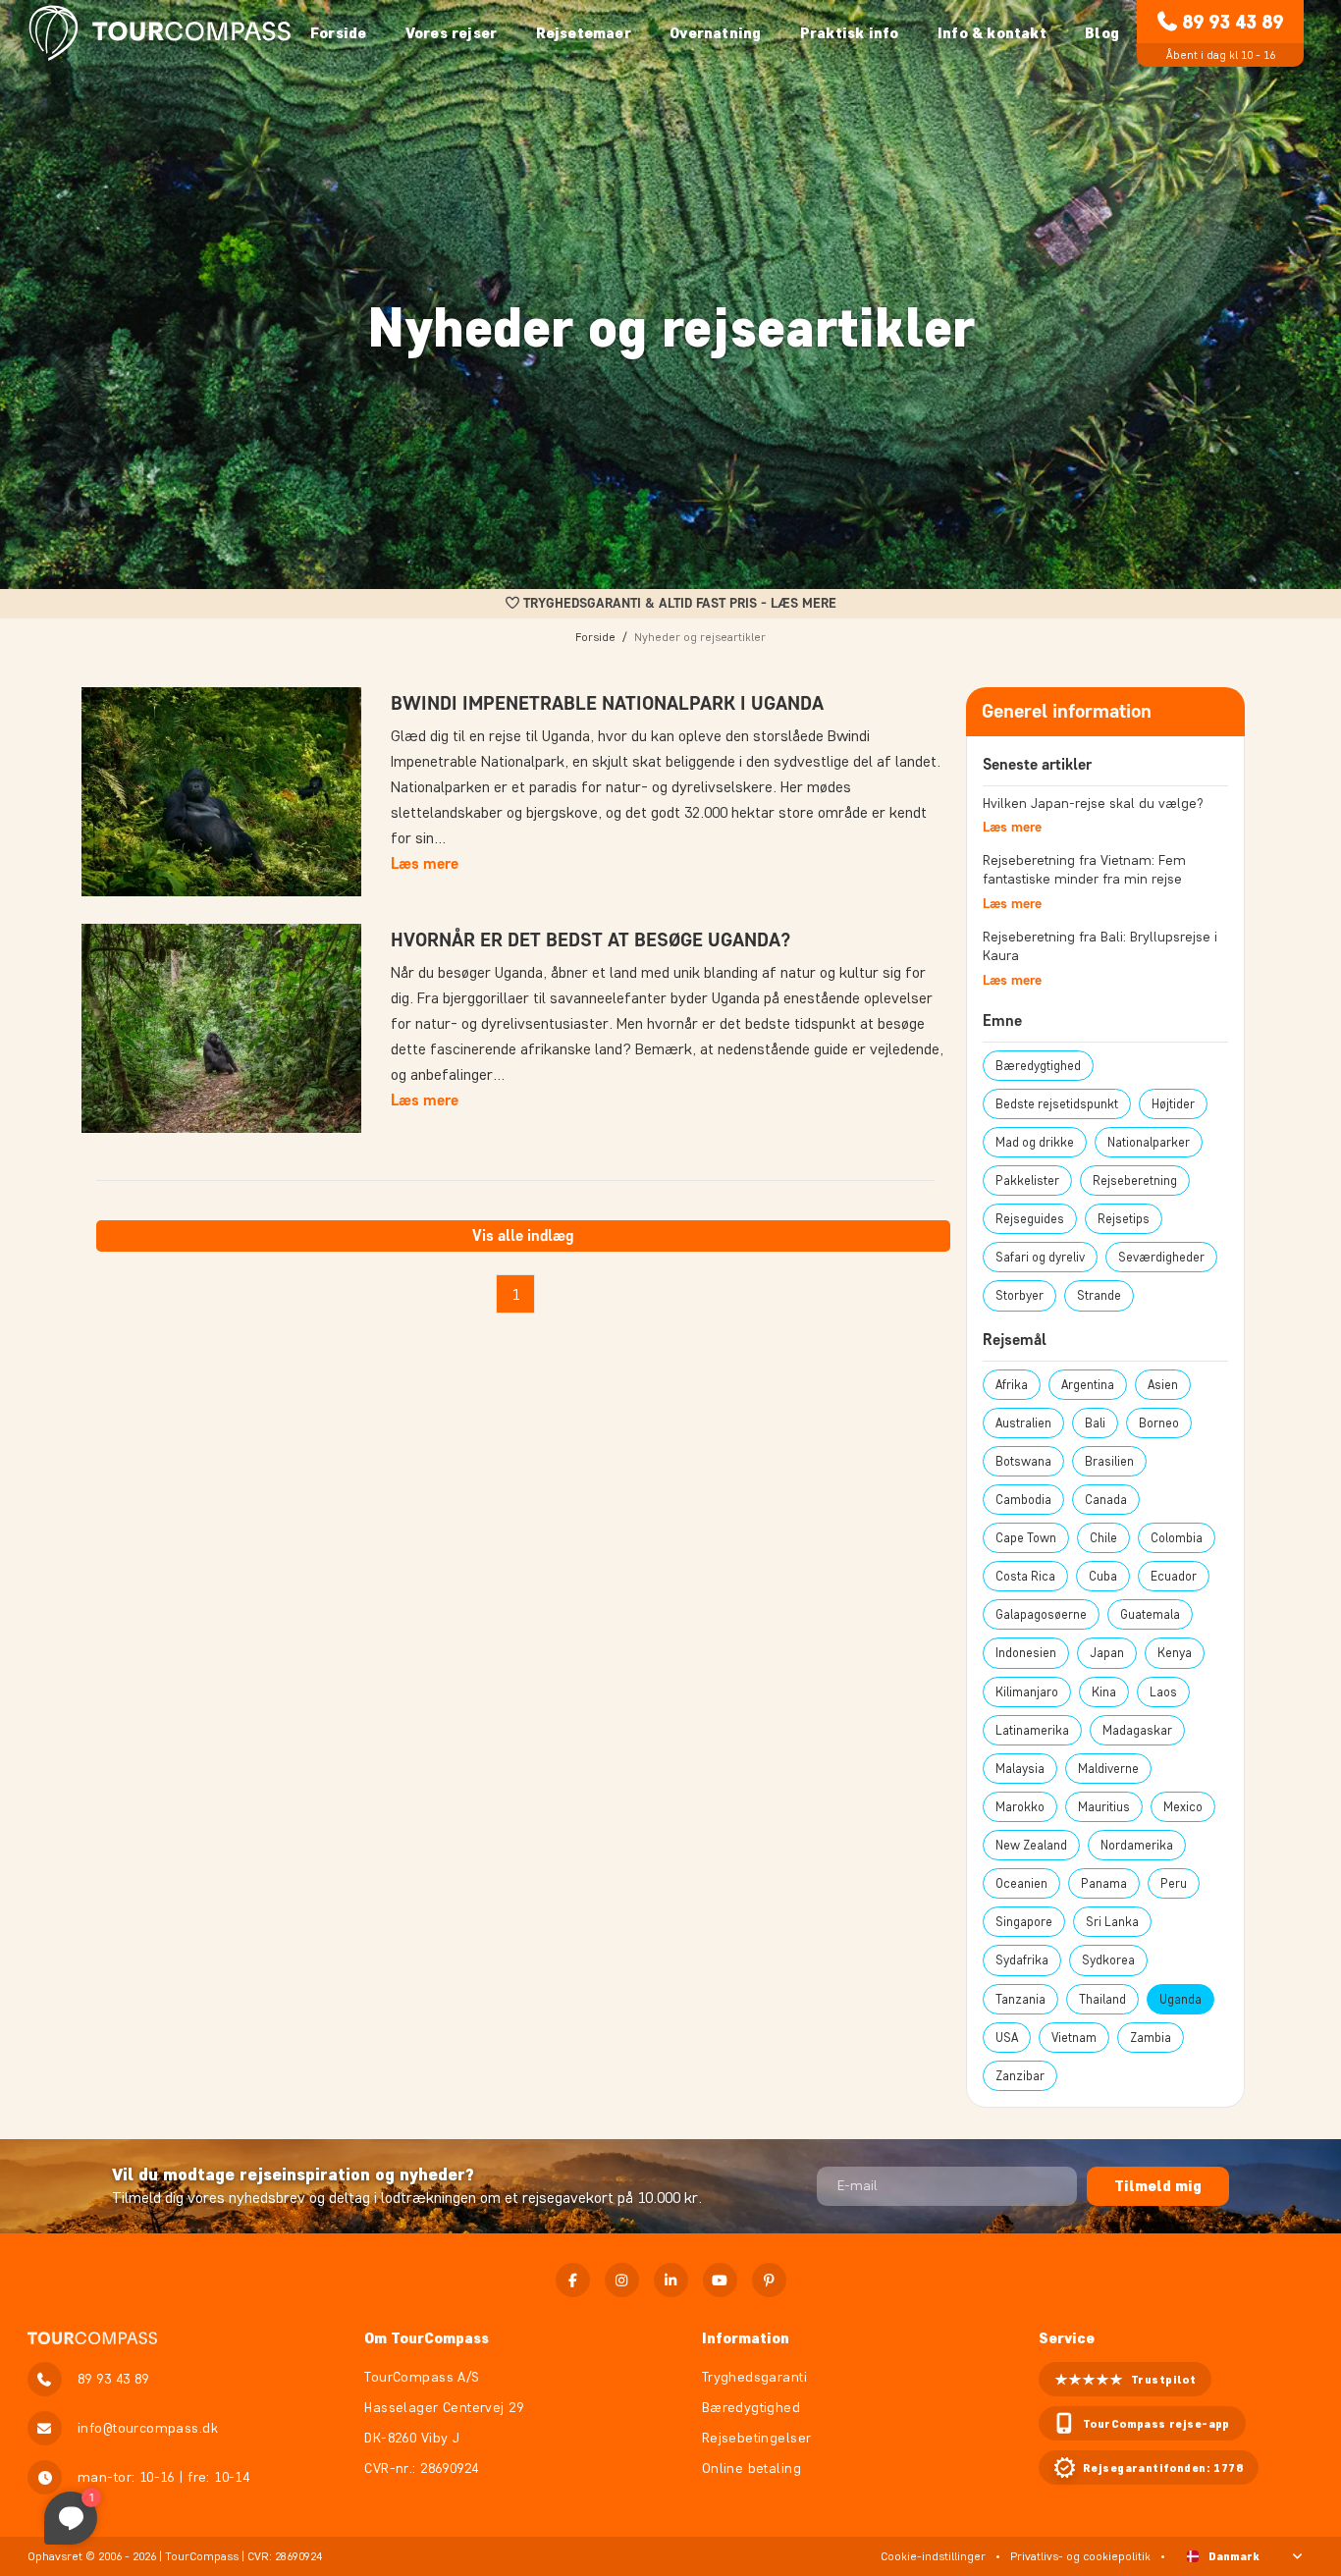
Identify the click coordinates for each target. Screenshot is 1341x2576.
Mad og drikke (1035, 1142)
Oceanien (1021, 1883)
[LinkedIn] (671, 2280)
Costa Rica (1025, 1576)
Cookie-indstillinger (933, 2556)
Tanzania (1020, 1999)
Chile (1103, 1538)
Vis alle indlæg (523, 1235)
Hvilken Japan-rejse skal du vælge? (1093, 804)
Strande (1099, 1295)
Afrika (1012, 1385)
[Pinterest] (769, 2280)
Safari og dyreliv (1040, 1257)
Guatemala (1150, 1614)
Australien (1023, 1423)
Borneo (1159, 1423)
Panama (1104, 1883)
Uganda (1180, 1999)
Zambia (1151, 2038)
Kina (1104, 1692)
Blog (1102, 33)
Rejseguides (1030, 1219)
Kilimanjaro (1027, 1692)
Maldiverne (1108, 1769)
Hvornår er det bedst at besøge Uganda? (591, 939)
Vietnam (1074, 2038)
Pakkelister (1027, 1181)
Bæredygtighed (1038, 1066)
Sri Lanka (1112, 1922)
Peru (1174, 1883)
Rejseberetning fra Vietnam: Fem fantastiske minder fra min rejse (1084, 870)
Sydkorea (1108, 1960)
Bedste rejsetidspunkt (1057, 1104)
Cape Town (1026, 1538)
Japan (1107, 1653)
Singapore (1024, 1922)
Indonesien (1026, 1653)
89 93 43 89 (1233, 22)
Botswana (1023, 1461)
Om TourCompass (427, 2338)
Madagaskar (1137, 1730)
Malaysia (1020, 1769)
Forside (338, 33)
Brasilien (1109, 1461)
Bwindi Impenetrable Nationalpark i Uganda (607, 703)
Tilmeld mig (1158, 2186)
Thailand (1102, 1999)
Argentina (1088, 1385)
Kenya (1175, 1653)
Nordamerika (1137, 1845)
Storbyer (1019, 1295)
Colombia (1177, 1538)
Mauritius (1104, 1807)
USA (1007, 2038)
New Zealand (1031, 1845)
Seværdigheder (1161, 1257)
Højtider (1173, 1104)
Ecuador (1174, 1576)
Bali (1095, 1423)
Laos (1163, 1692)
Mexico (1183, 1807)
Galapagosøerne (1041, 1614)
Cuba (1103, 1576)
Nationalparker (1149, 1142)
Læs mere (425, 863)
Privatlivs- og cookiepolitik (1080, 2556)
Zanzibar (1020, 2076)
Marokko (1020, 1807)
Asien (1163, 1385)
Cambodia (1023, 1500)
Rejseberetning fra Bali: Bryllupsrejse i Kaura (1100, 947)
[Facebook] (573, 2280)
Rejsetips (1124, 1219)
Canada (1106, 1500)
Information (746, 2338)
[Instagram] (622, 2280)
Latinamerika (1032, 1730)
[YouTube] (720, 2280)
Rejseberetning (1135, 1181)
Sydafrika (1022, 1960)
